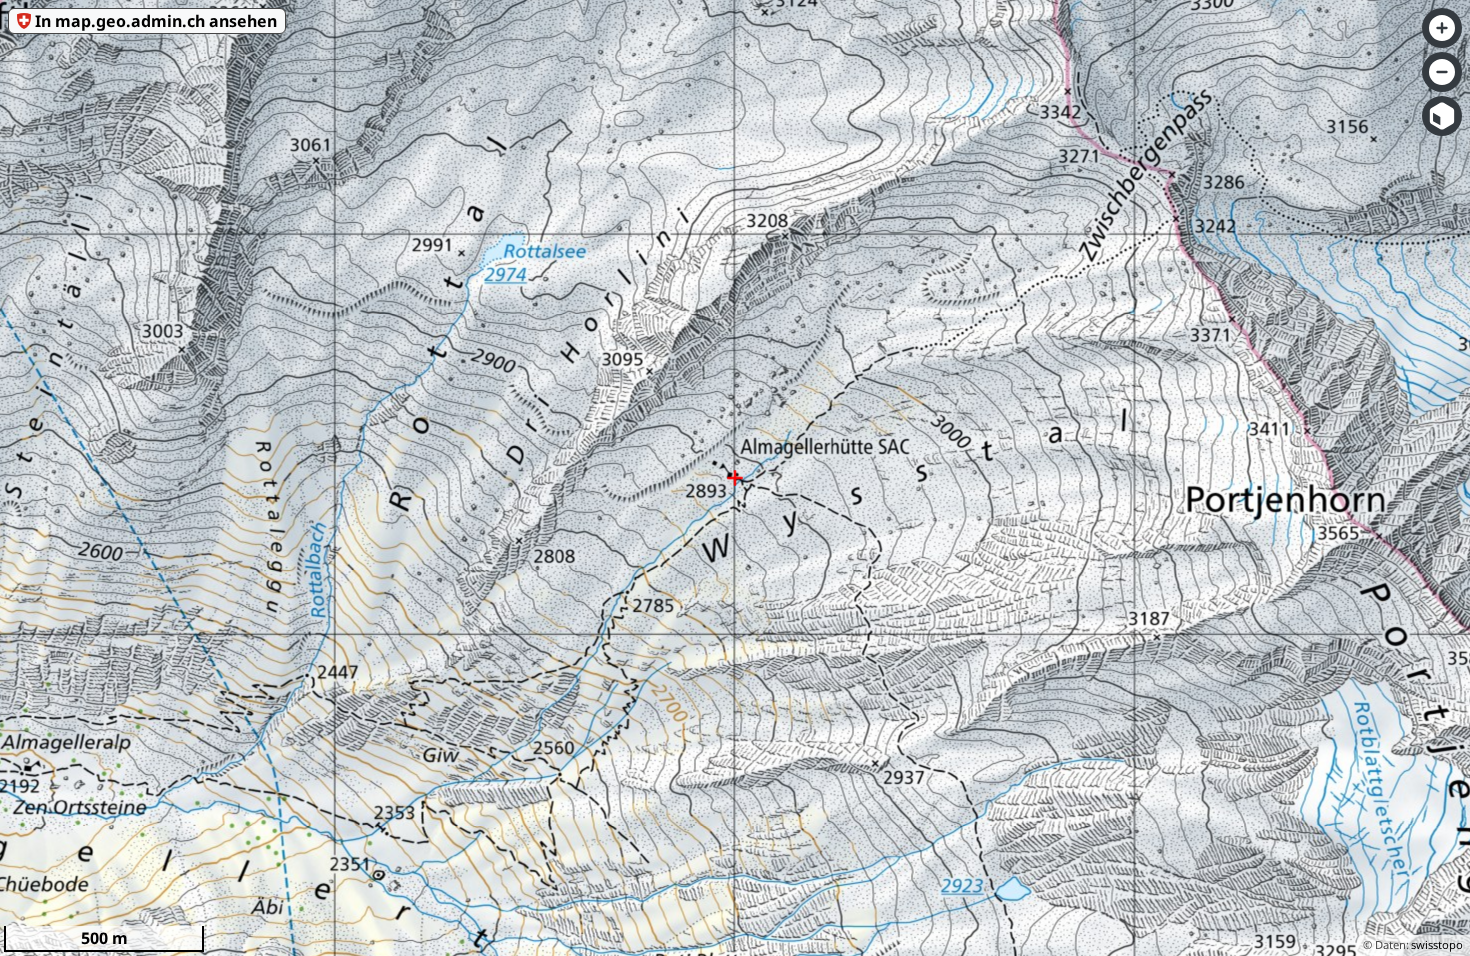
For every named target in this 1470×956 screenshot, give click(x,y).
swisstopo (1437, 944)
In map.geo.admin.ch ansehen (156, 21)
